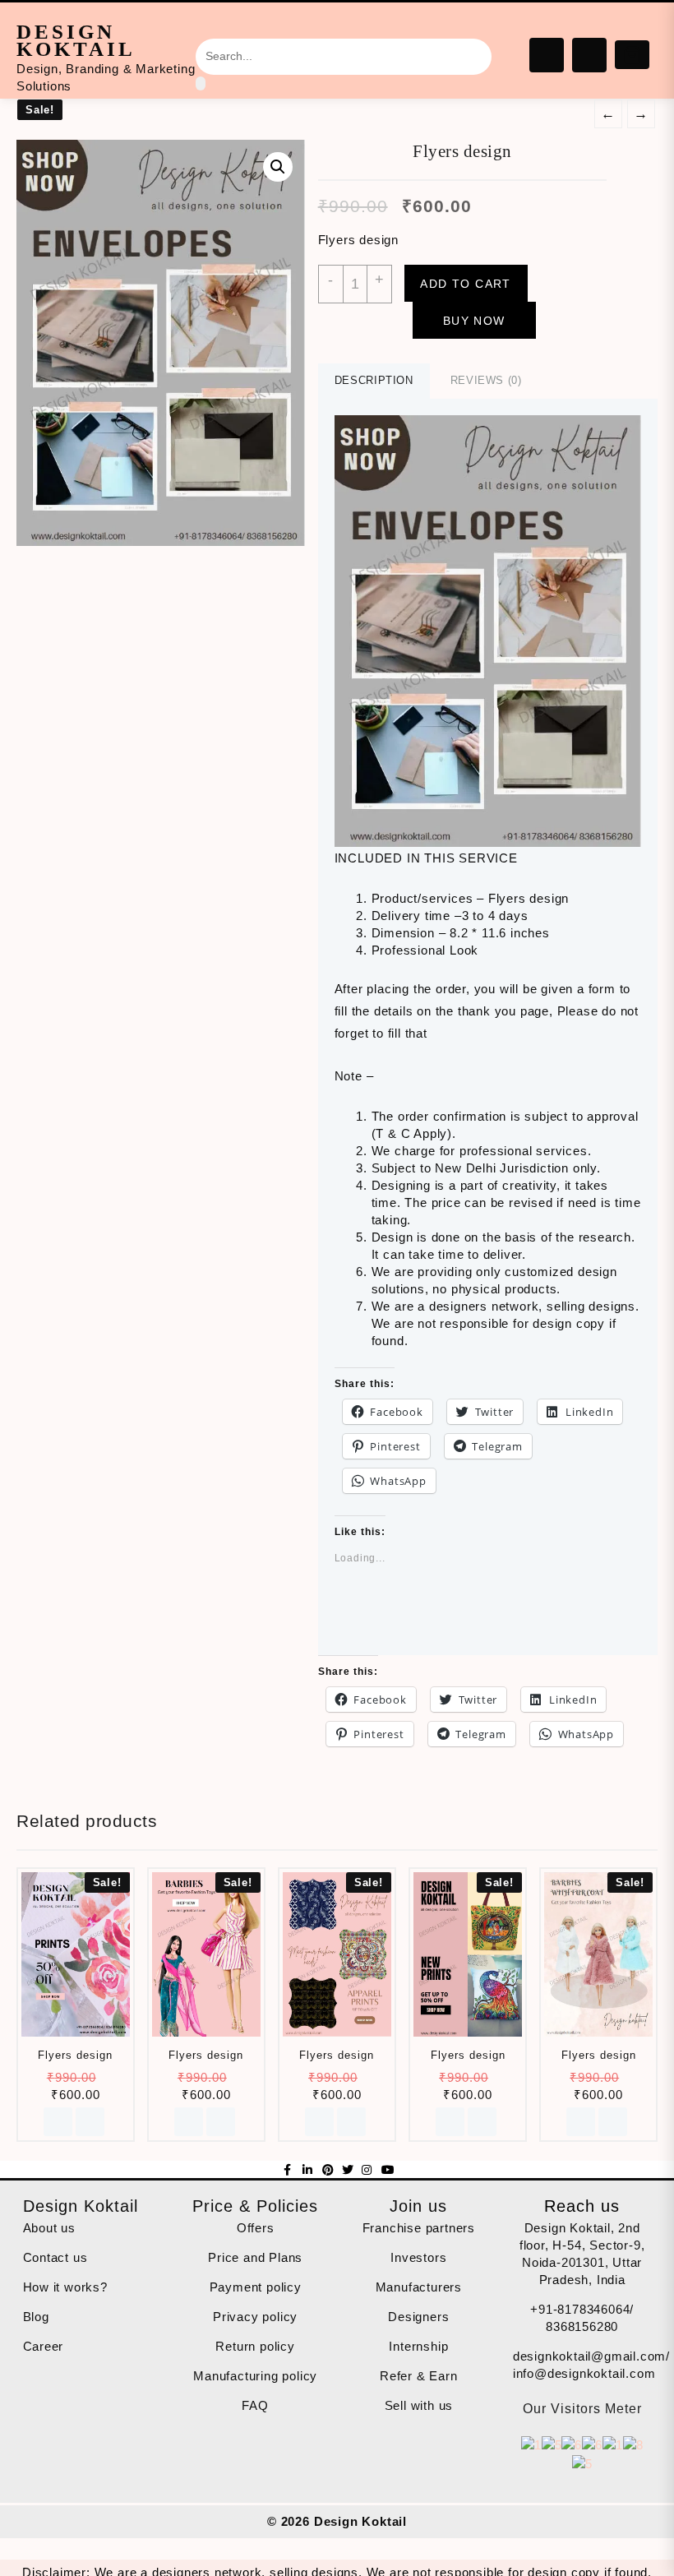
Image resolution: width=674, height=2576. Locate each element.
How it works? (65, 2287)
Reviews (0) (486, 380)
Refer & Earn (419, 2376)
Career (44, 2346)
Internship (418, 2346)
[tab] (374, 381)
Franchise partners (419, 2228)
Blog (36, 2317)
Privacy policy (255, 2317)
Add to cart (465, 284)
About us (49, 2228)
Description (374, 380)
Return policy (255, 2346)
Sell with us (419, 2405)
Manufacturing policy (255, 2376)
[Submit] (201, 83)
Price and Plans (255, 2257)
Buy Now (474, 321)
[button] (488, 631)
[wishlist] (90, 2122)
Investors (418, 2257)
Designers (418, 2317)
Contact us (55, 2257)
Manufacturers (419, 2287)
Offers (256, 2228)
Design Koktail (76, 40)
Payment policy (256, 2287)
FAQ (255, 2405)
